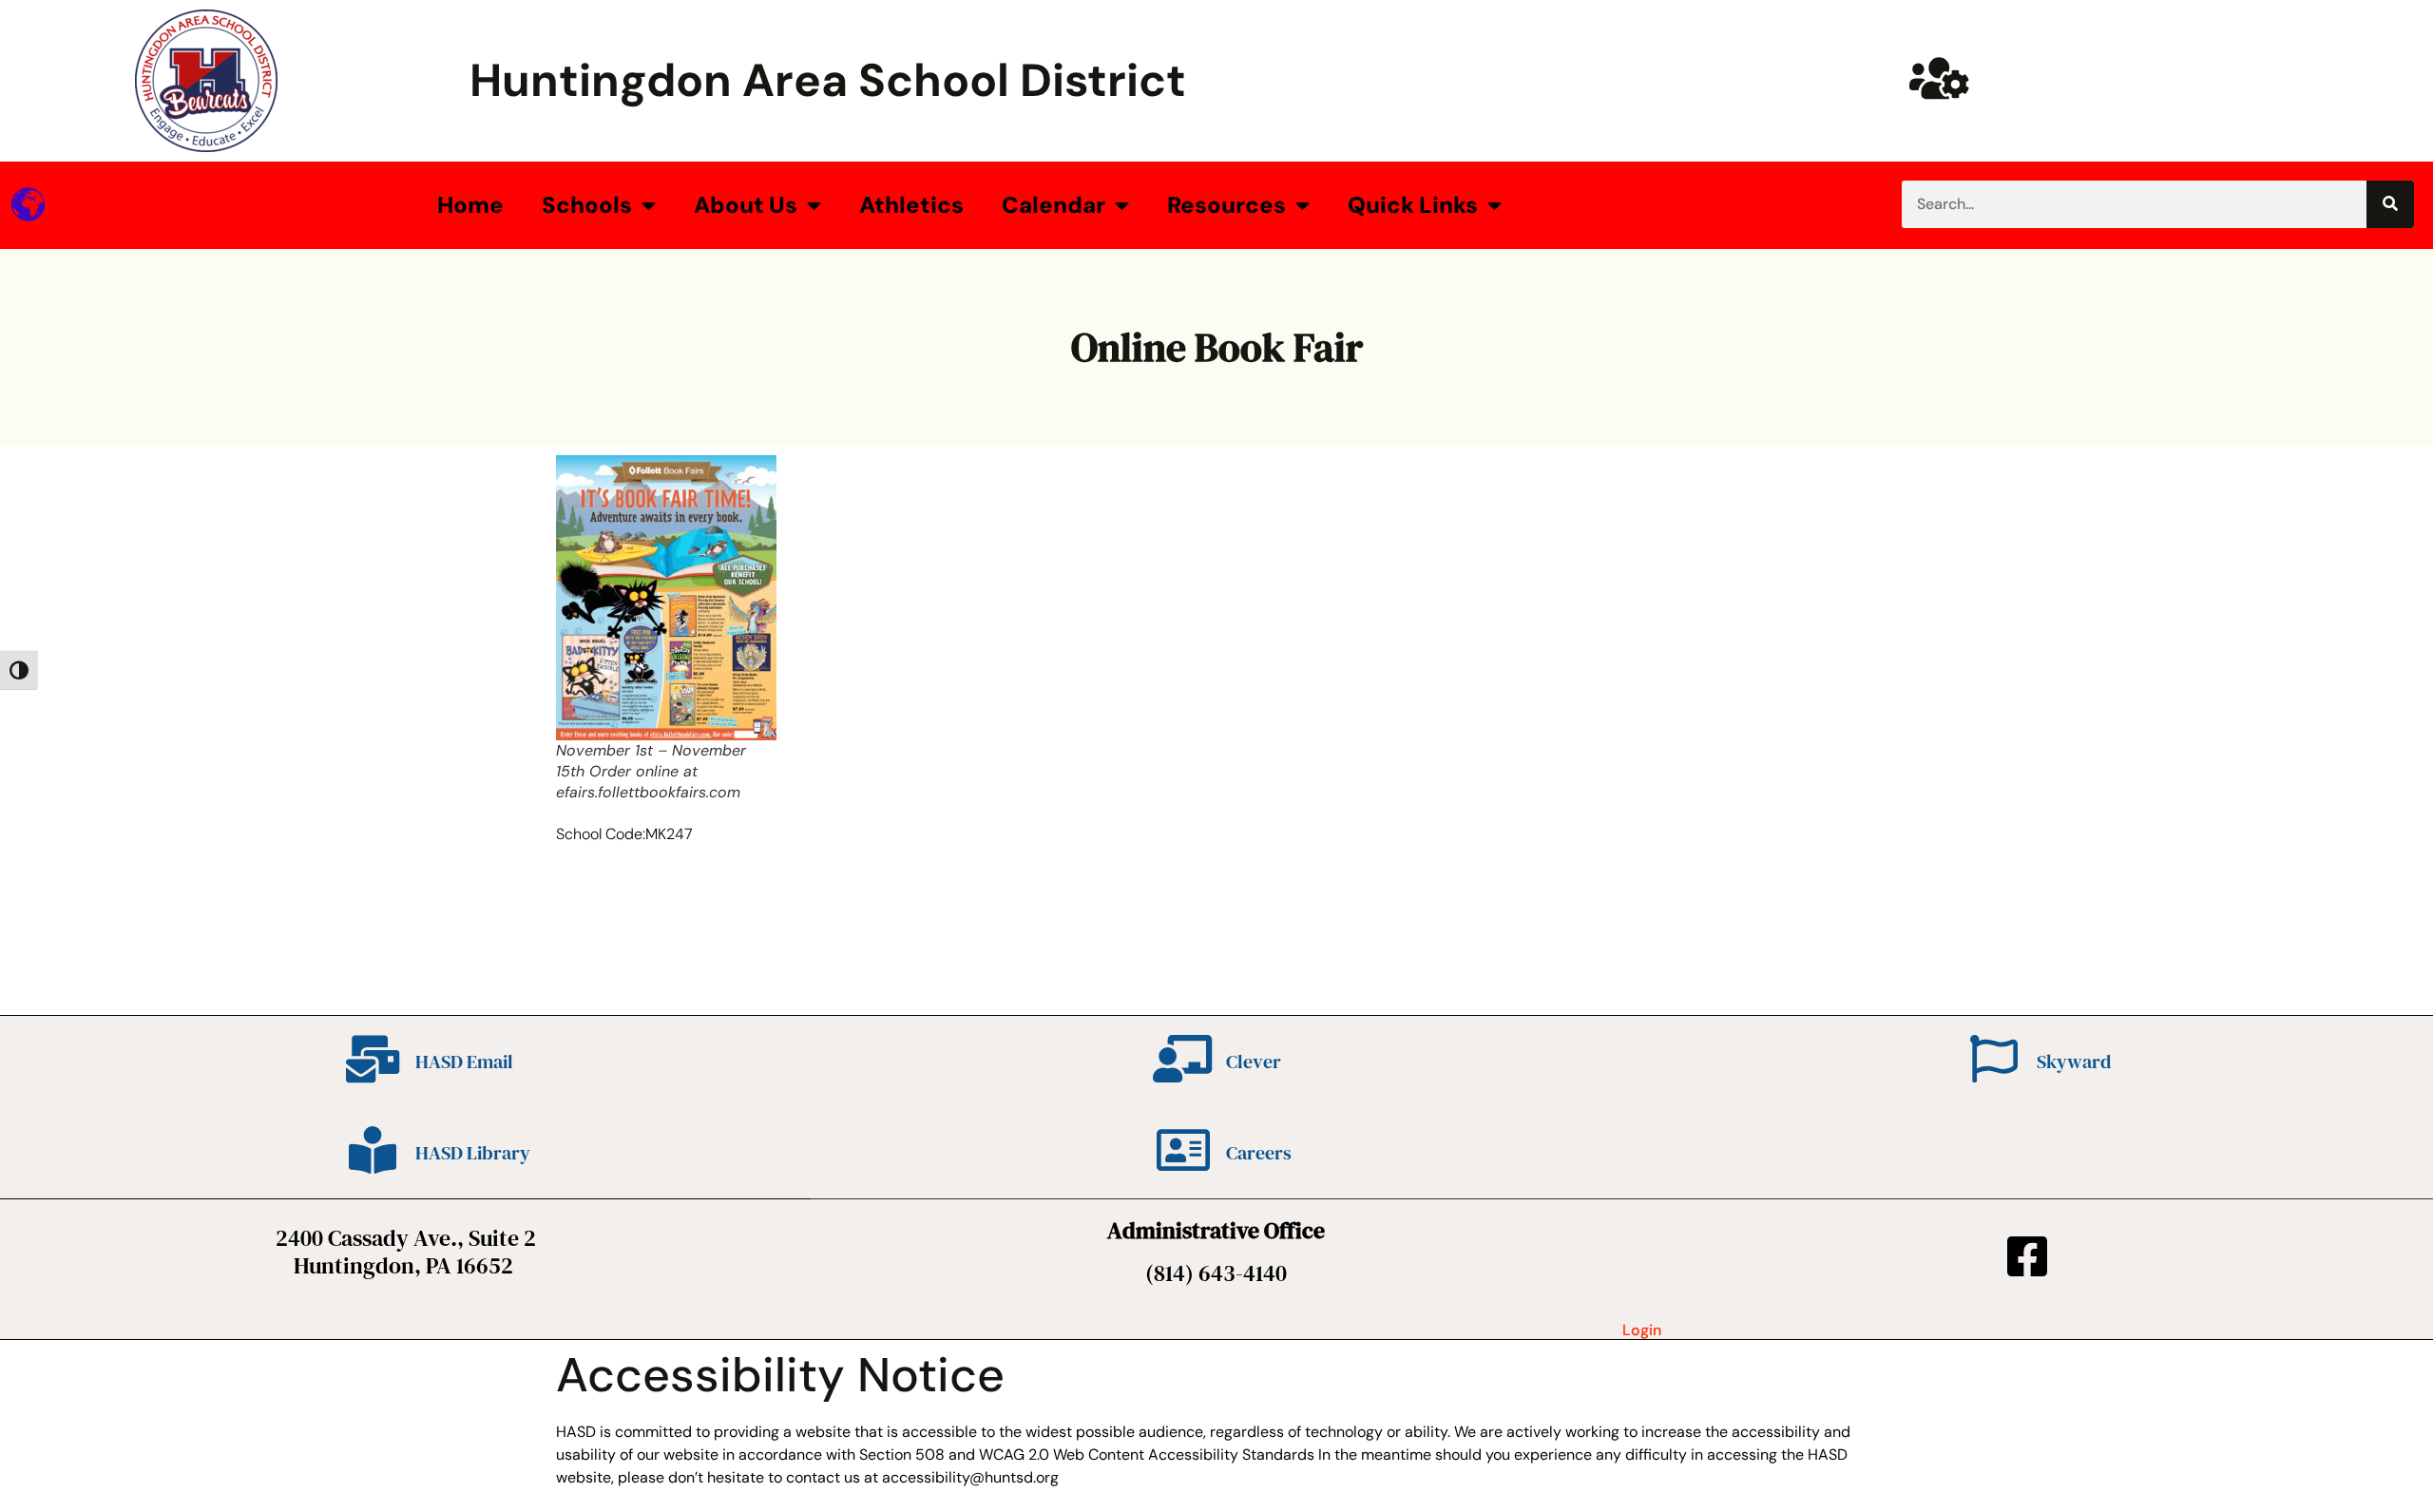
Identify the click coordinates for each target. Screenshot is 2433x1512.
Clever (1254, 1062)
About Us (746, 205)
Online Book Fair (1217, 347)
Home (470, 205)
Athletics (911, 205)
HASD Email (464, 1062)
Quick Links (1413, 205)
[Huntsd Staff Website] (1939, 78)
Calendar (1054, 205)
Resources (1226, 205)
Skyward (2074, 1062)
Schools (587, 205)
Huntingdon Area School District (828, 80)
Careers (1259, 1153)
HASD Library (473, 1153)
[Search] (2390, 204)
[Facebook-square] (2027, 1256)
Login (1642, 1330)
